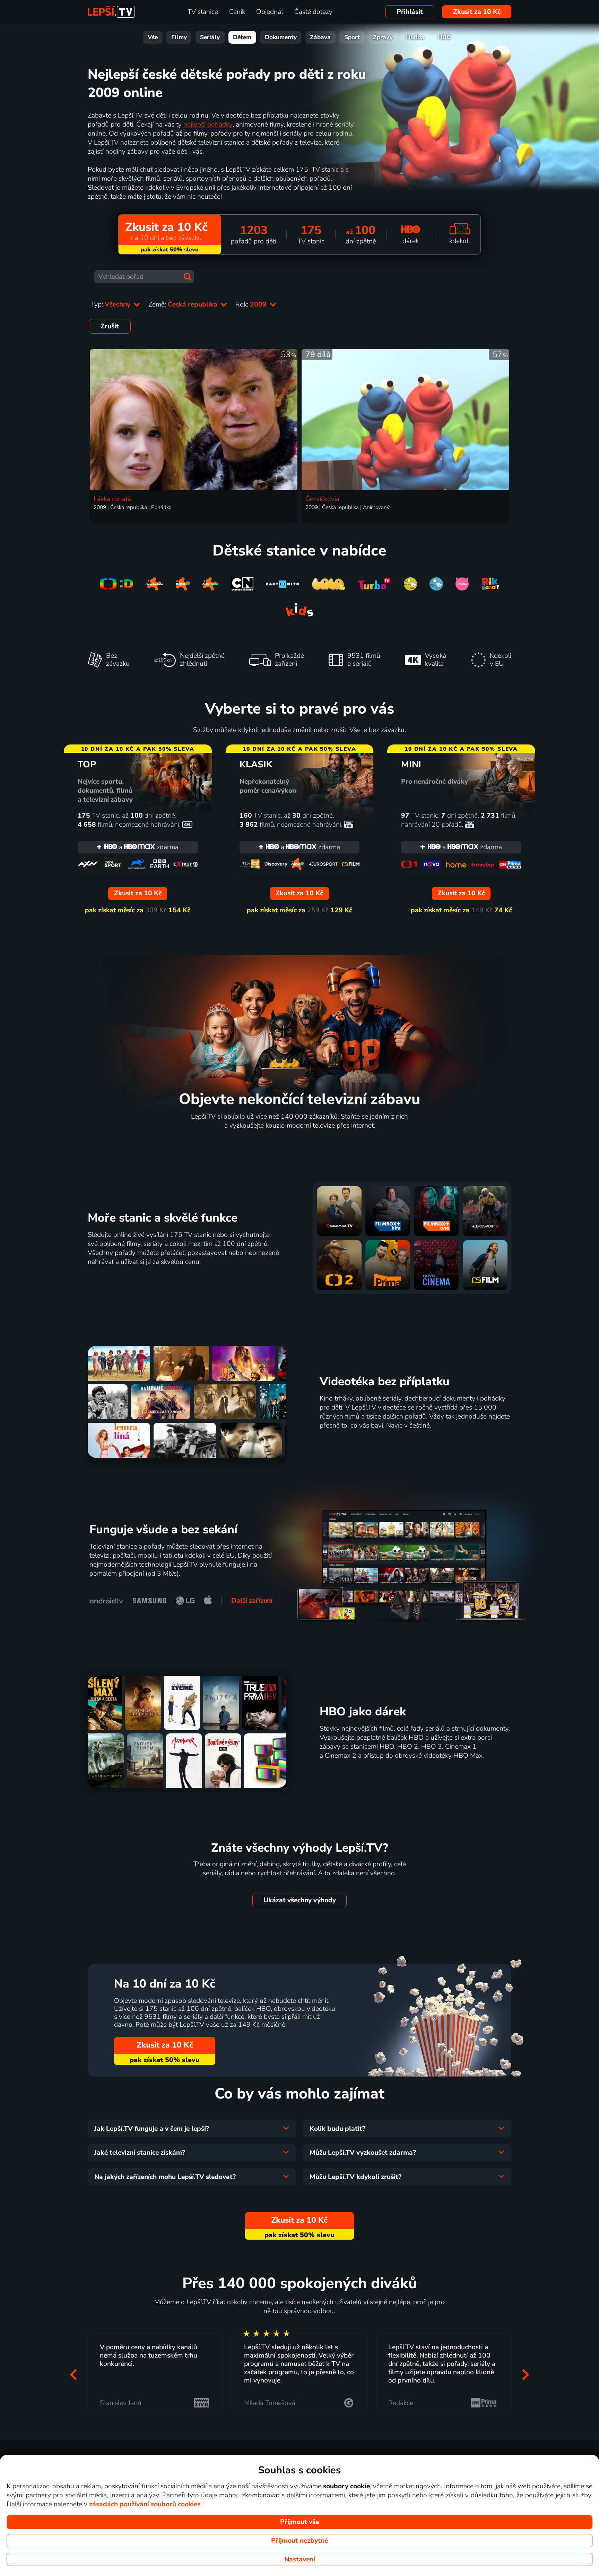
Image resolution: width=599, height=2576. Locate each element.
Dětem (242, 37)
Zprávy (383, 37)
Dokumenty (281, 37)
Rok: (252, 304)
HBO (445, 37)
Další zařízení (252, 1601)
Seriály (210, 37)
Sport (352, 37)
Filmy (179, 37)
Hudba (415, 37)
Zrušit (110, 326)
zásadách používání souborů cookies (145, 2504)
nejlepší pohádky (208, 124)
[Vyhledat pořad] (188, 277)
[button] (73, 2374)
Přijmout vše (299, 2522)
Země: (184, 304)
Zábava (320, 37)
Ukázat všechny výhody (300, 1900)
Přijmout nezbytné (299, 2541)
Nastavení (300, 2559)
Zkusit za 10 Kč (477, 12)
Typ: (111, 304)
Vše (153, 37)
